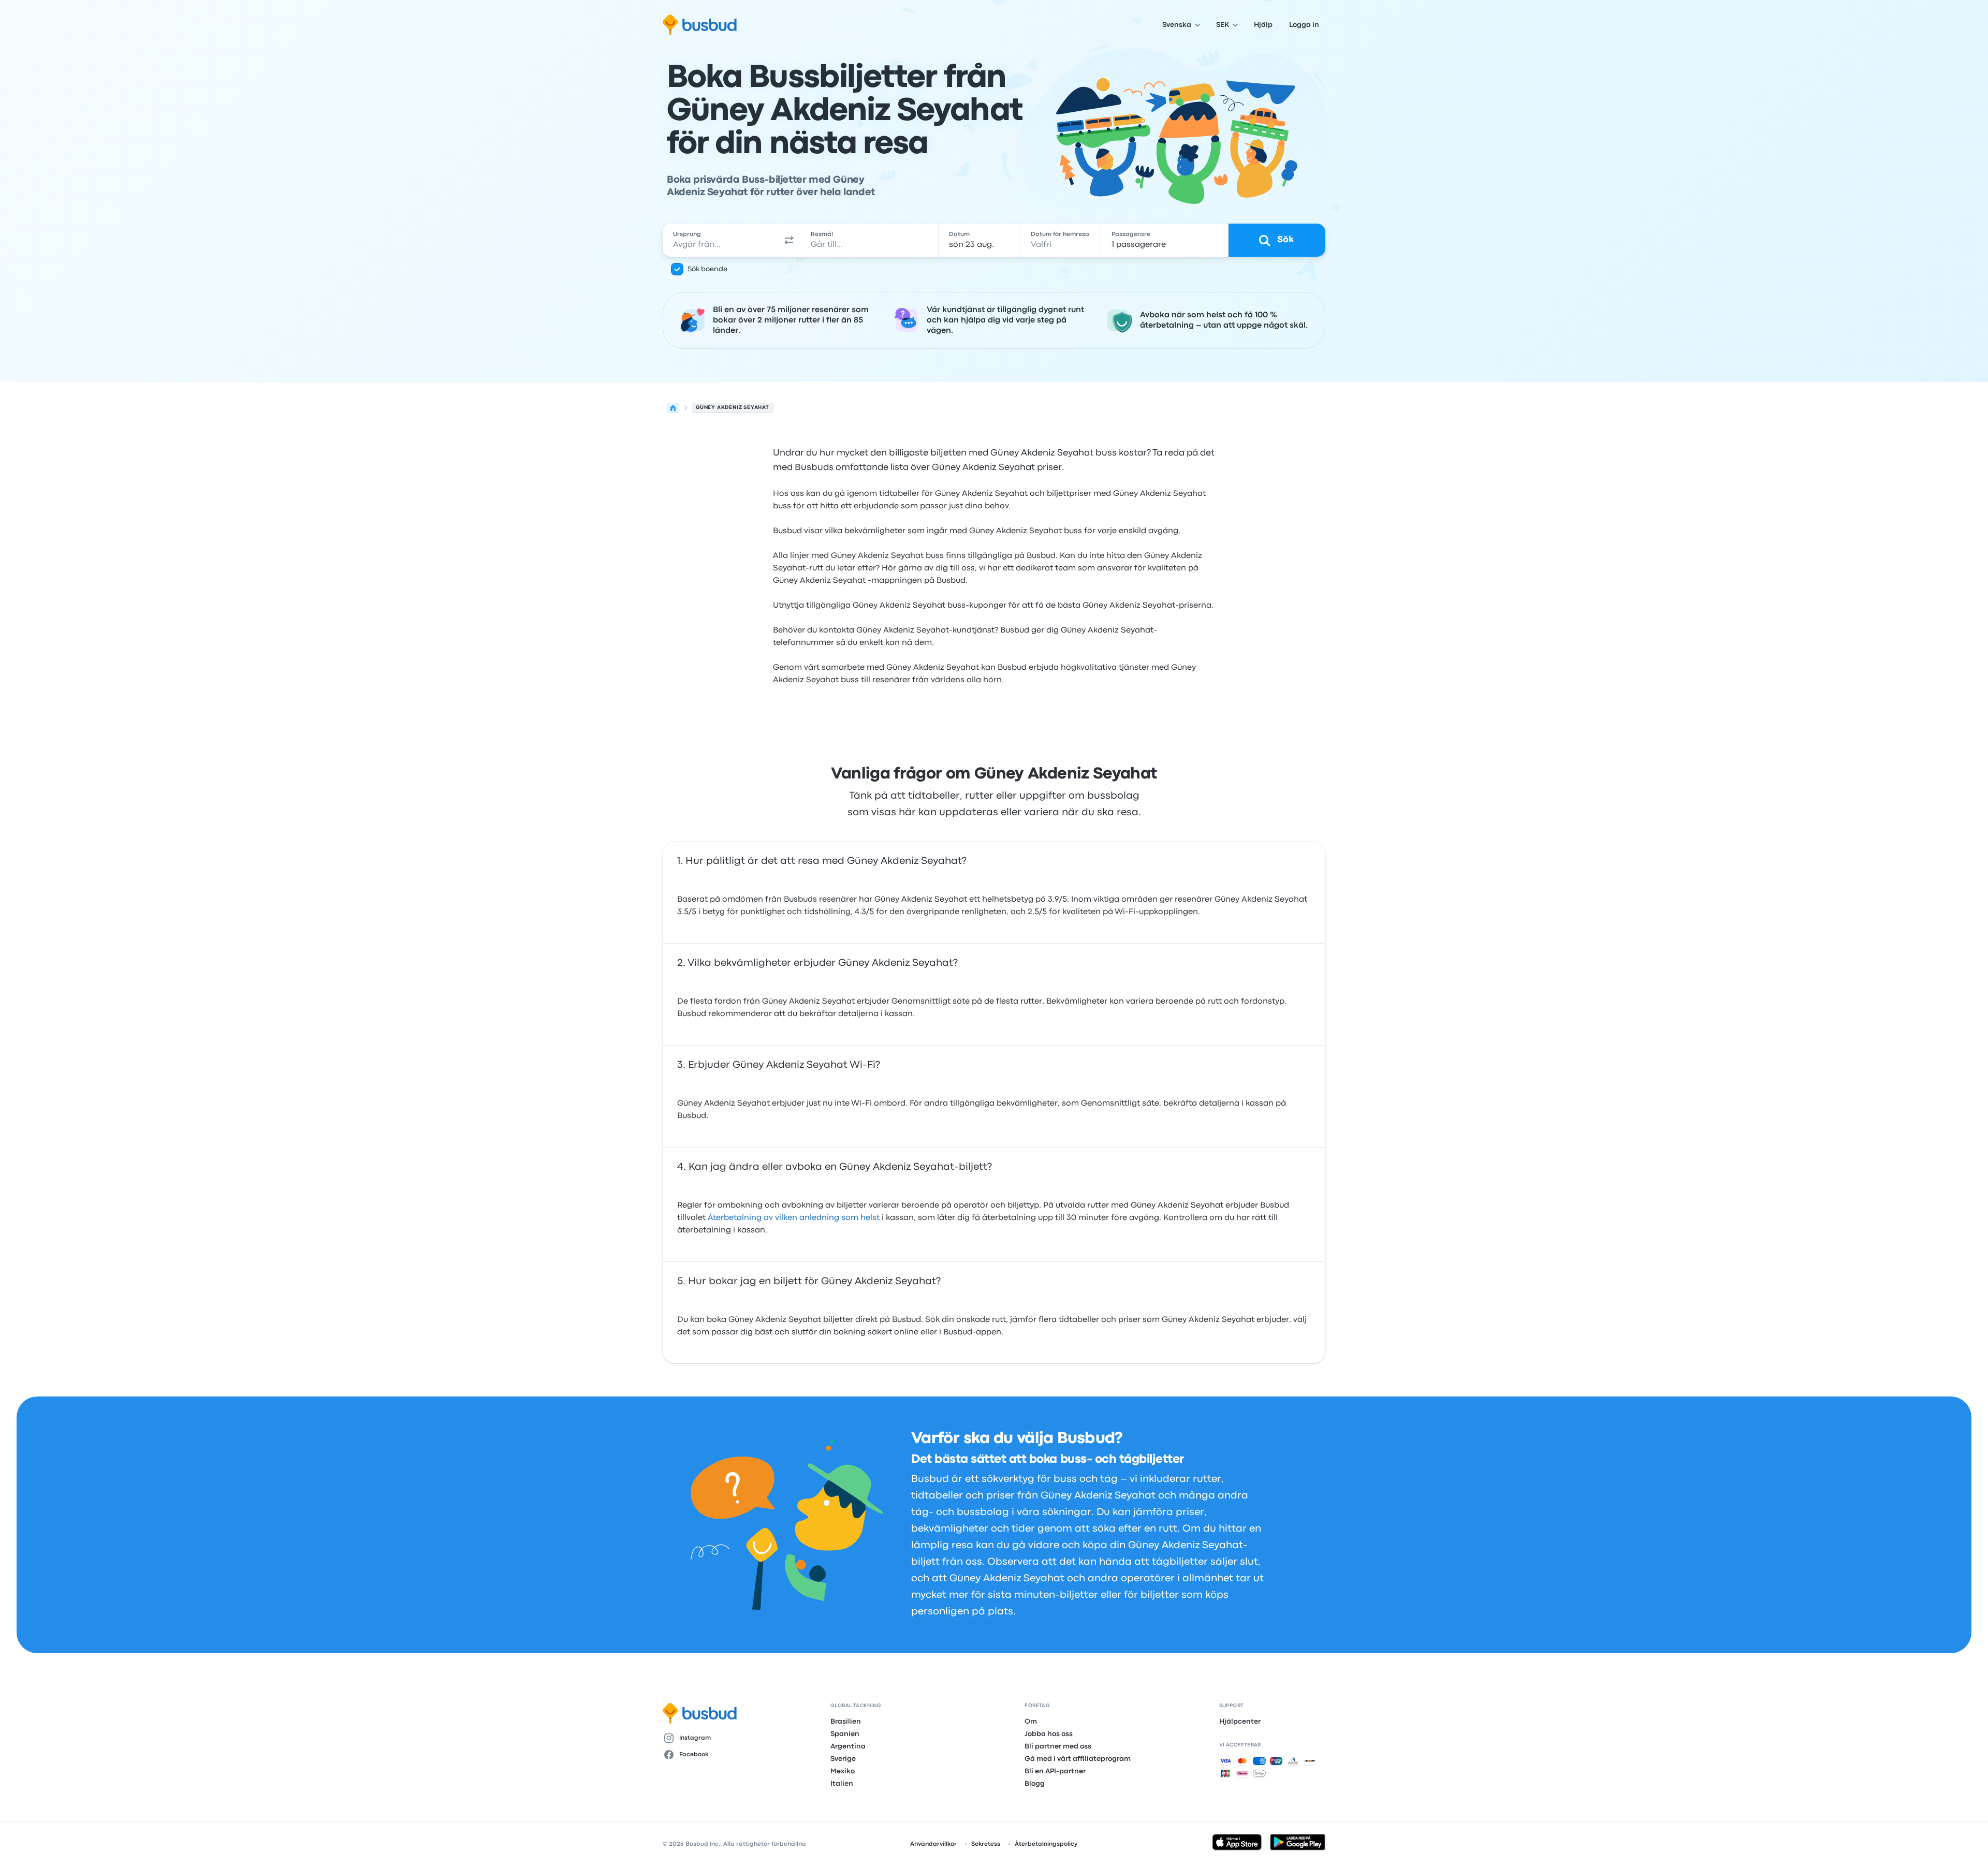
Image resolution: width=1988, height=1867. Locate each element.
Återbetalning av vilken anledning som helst (794, 1218)
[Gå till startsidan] (700, 25)
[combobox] (720, 240)
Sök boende (707, 269)
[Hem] (673, 408)
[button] (789, 240)
